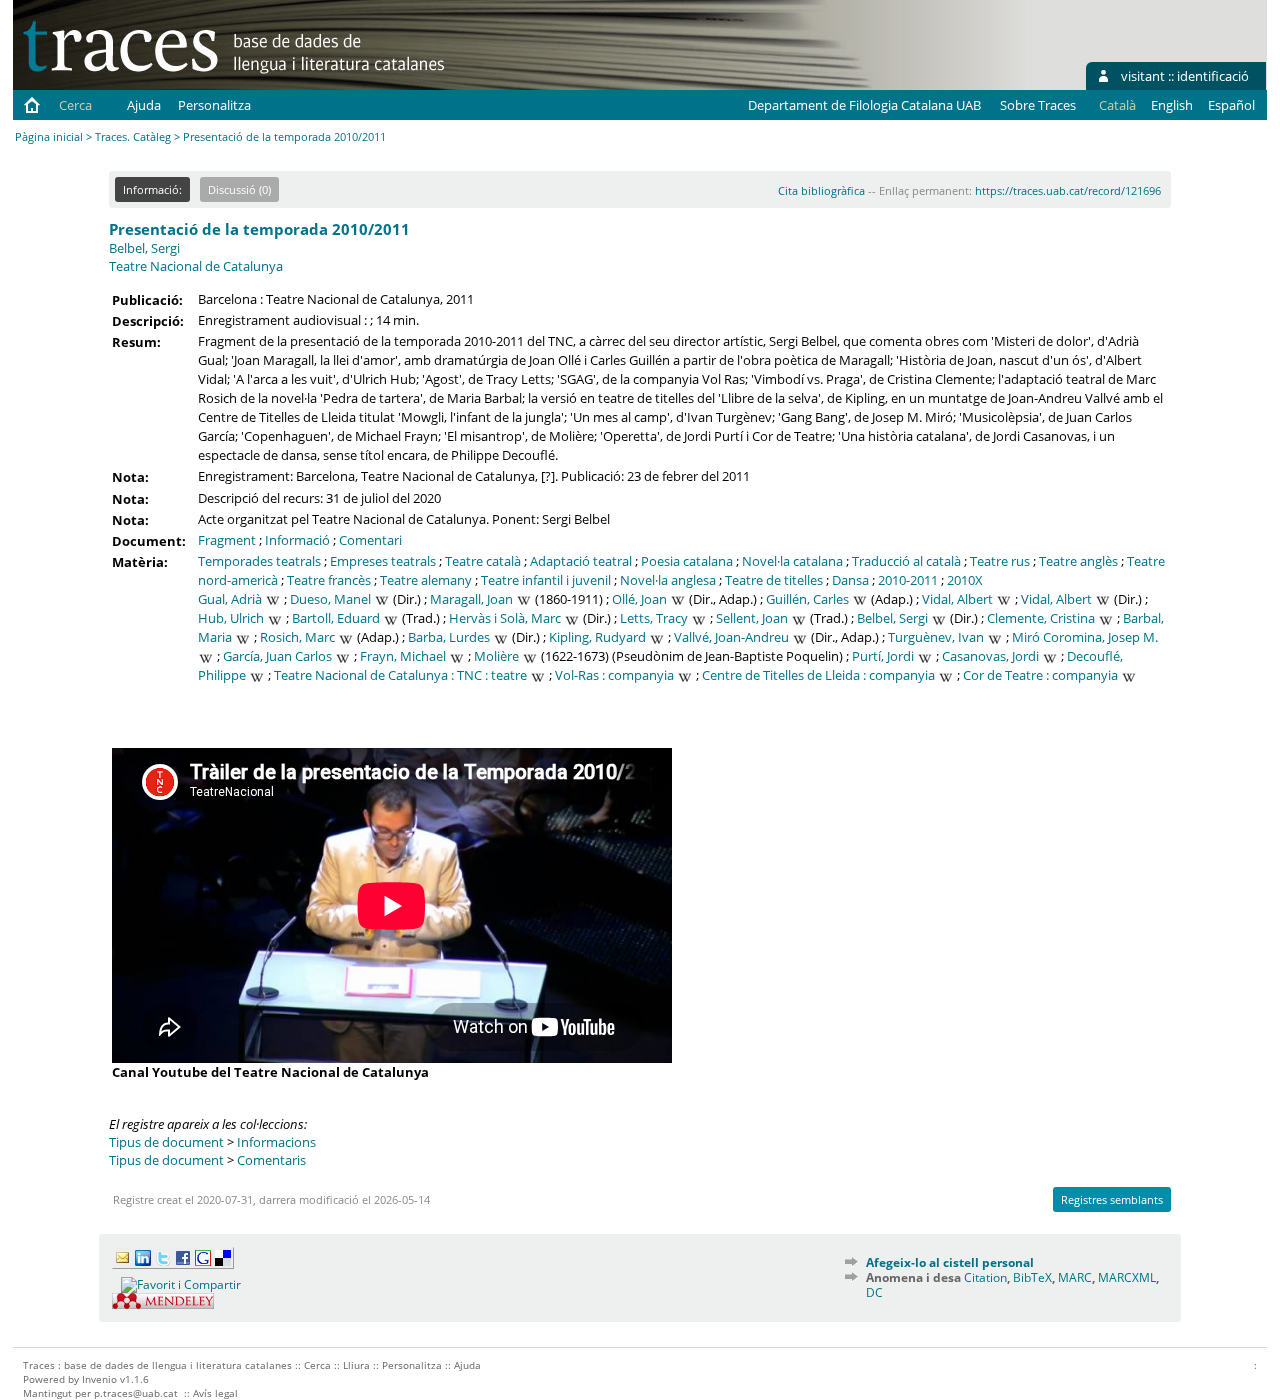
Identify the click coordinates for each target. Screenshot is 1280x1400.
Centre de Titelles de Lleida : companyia (818, 675)
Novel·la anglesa (668, 580)
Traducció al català (906, 561)
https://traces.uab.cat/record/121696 (1068, 190)
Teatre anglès (1078, 561)
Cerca (75, 105)
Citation (985, 1277)
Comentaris (271, 1160)
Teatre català (483, 561)
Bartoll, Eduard (336, 618)
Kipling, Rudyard (597, 637)
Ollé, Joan (639, 599)
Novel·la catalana (792, 561)
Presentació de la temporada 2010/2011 (259, 229)
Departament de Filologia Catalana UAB (864, 105)
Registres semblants (1112, 1199)
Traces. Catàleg (133, 136)
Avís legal (215, 1393)
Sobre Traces (1038, 105)
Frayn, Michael (403, 656)
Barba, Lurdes (449, 637)
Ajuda (144, 105)
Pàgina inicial (49, 136)
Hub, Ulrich (231, 618)
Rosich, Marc (297, 637)
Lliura (356, 1365)
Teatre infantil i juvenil (546, 580)
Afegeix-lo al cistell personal (950, 1262)
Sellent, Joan (752, 618)
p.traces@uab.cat (136, 1393)
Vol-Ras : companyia (614, 675)
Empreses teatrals (383, 561)
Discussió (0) (239, 189)
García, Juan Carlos (277, 656)
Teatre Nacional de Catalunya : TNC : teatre (400, 675)
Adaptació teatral (581, 561)
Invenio (99, 1379)
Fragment (227, 540)
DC (874, 1292)
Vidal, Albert (957, 599)
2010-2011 (908, 580)
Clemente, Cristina (1041, 618)
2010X (965, 580)
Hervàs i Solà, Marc (505, 618)
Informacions (276, 1142)
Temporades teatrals (259, 561)
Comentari (370, 540)
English (1172, 105)
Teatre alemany (426, 580)
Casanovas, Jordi (990, 656)
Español (1231, 105)
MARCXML (1127, 1277)
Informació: (152, 189)
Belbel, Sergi (144, 248)
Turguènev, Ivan (936, 637)
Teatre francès (329, 580)
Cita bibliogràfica (821, 190)
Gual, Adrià (230, 599)
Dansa (850, 580)
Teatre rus (1000, 561)
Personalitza (214, 105)
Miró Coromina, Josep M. (1085, 637)
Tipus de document (166, 1142)
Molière (496, 656)
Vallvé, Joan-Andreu (731, 637)
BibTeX (1032, 1277)
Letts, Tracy (654, 618)
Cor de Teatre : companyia (1040, 675)
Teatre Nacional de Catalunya (196, 266)
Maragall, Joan (471, 599)
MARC (1075, 1277)
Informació (297, 540)
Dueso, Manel (330, 599)
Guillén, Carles (807, 599)
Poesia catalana (687, 561)
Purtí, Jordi (883, 656)
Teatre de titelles (774, 580)
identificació (1213, 76)
